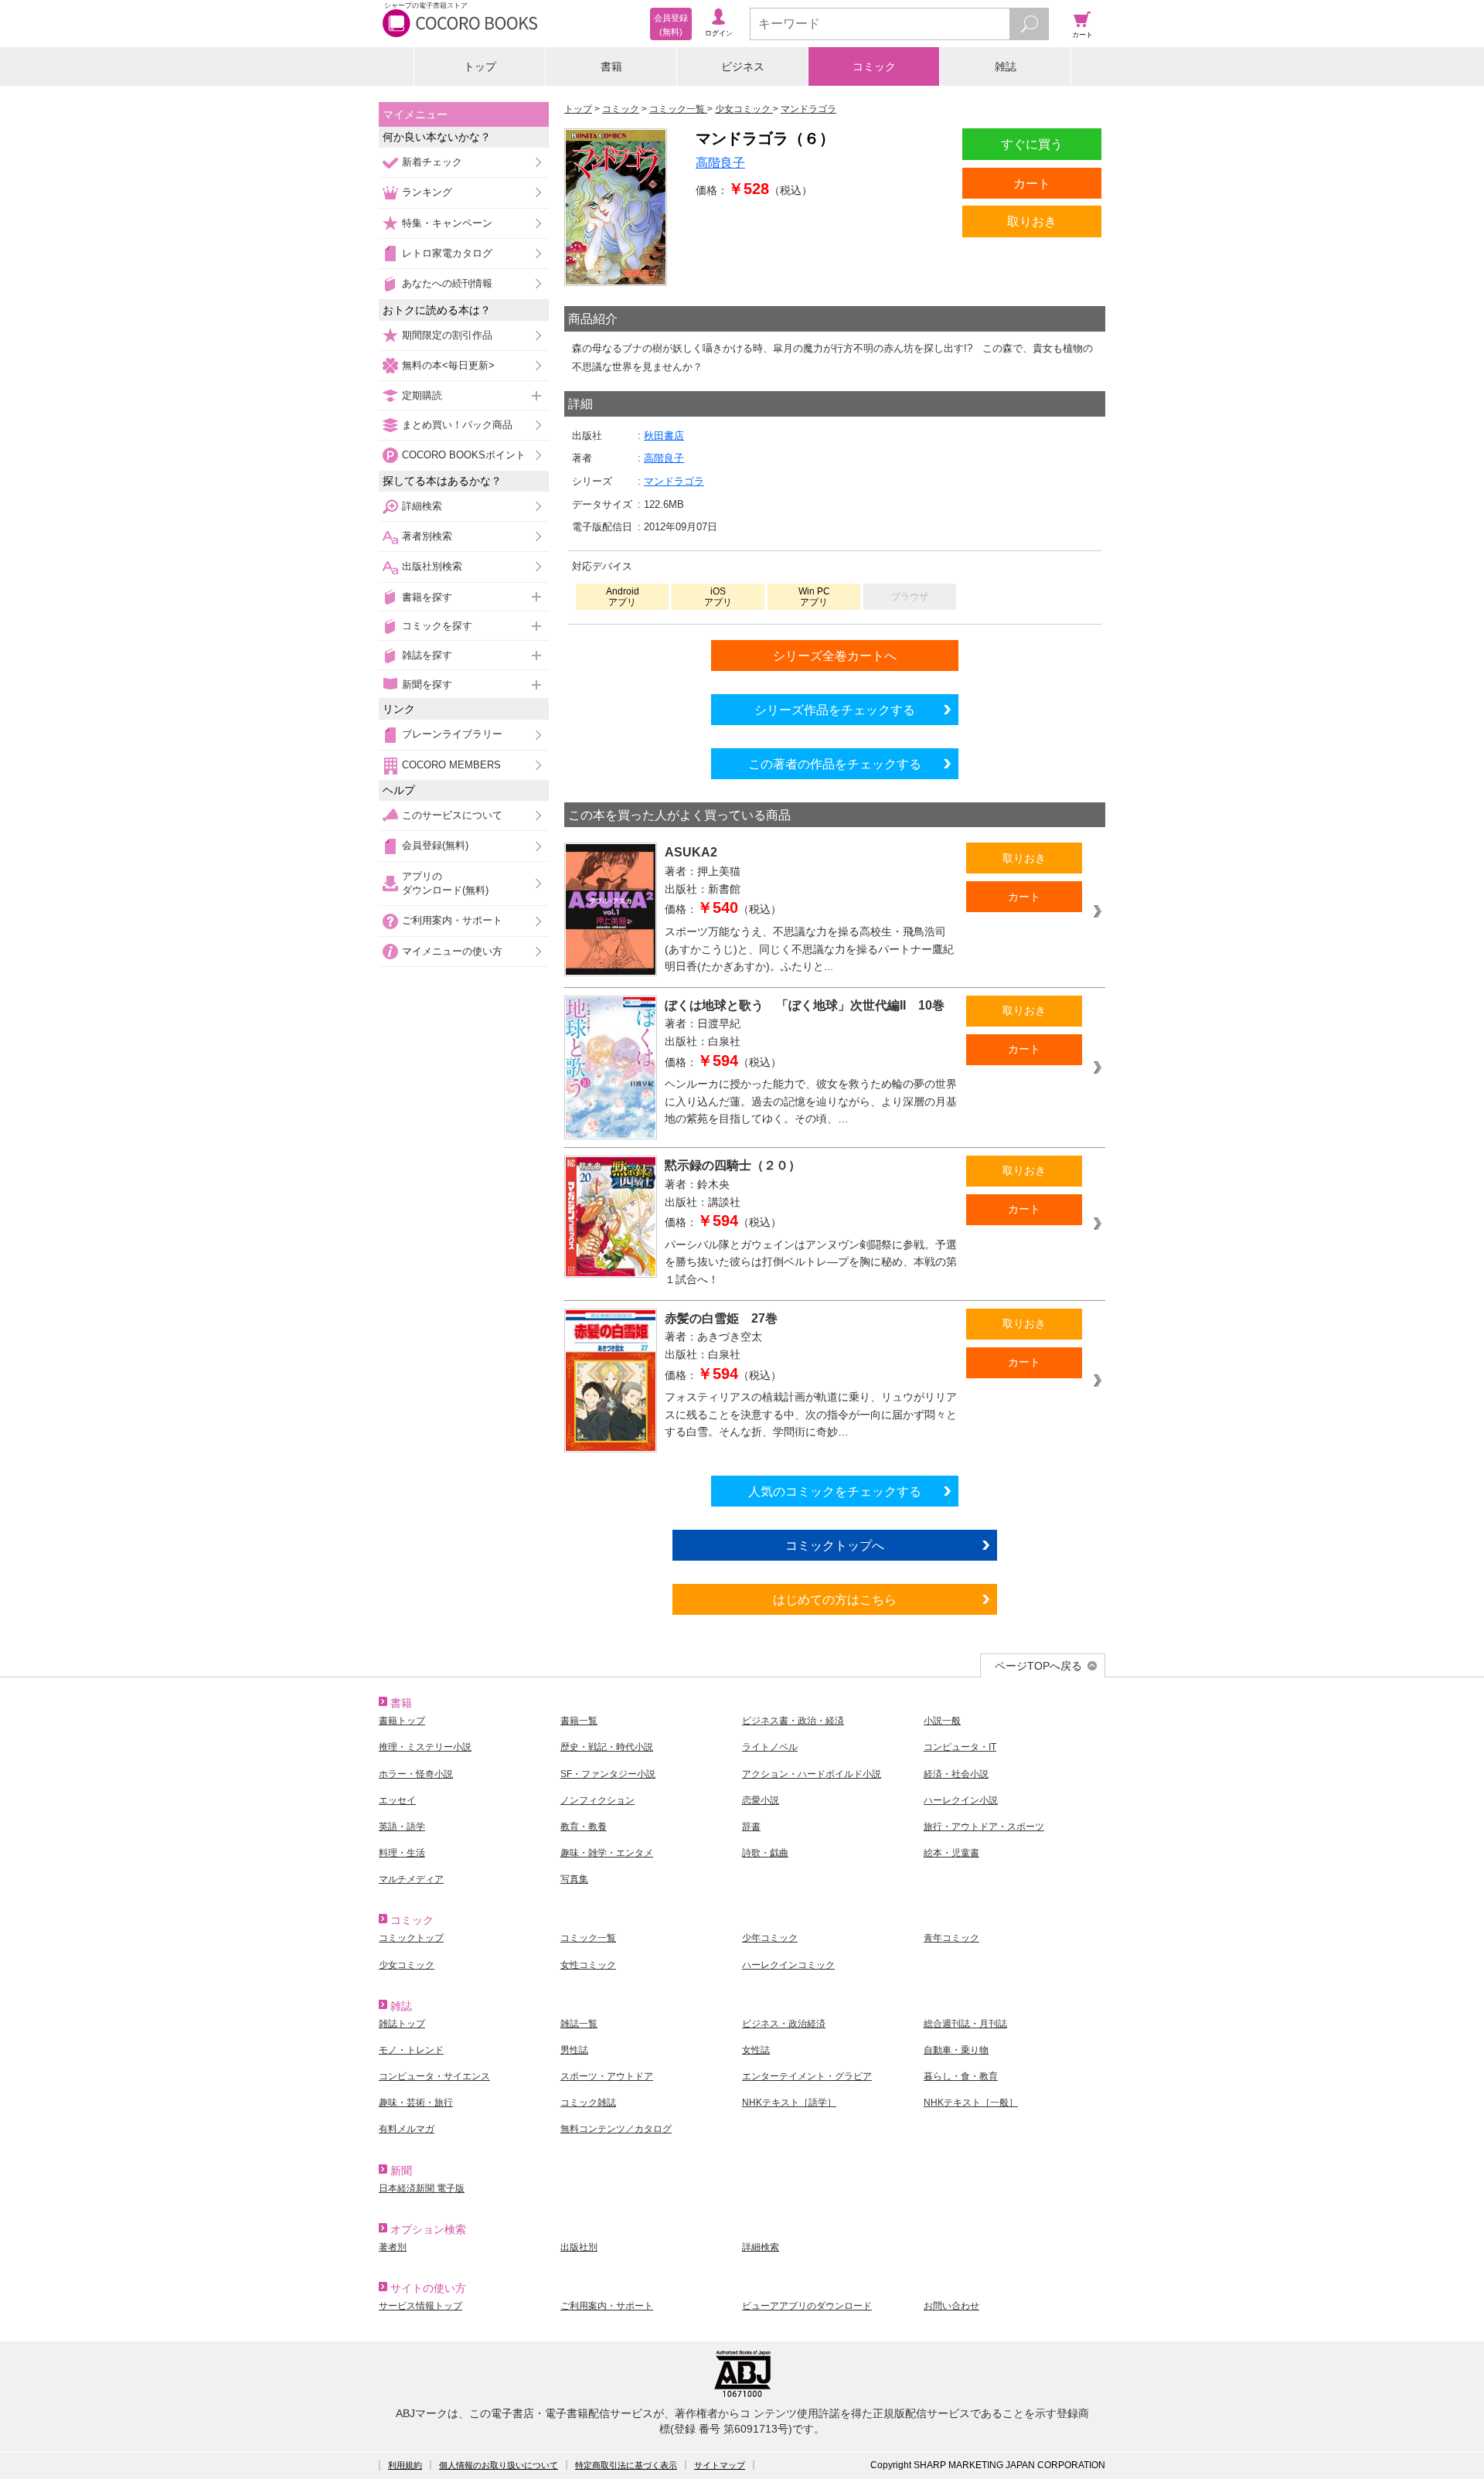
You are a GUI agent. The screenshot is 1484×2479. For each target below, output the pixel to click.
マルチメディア (411, 1879)
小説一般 (942, 1721)
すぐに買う (1032, 144)
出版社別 (579, 2247)
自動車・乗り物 (956, 2050)
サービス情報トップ (420, 2306)
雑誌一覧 (579, 2024)
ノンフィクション (597, 1800)
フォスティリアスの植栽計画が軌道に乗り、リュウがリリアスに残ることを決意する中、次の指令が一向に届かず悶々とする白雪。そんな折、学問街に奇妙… (811, 1414)
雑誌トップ (402, 2024)
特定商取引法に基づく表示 (626, 2465)
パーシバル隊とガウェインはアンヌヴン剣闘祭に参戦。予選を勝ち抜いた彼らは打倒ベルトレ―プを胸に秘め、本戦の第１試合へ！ (811, 1262)
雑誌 (1006, 66)
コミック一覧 (588, 1938)
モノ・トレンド (411, 2050)
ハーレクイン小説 (961, 1800)
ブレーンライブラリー (452, 734)
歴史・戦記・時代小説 (607, 1747)
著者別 (393, 2247)
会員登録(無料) (435, 845)
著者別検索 (427, 536)
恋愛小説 (761, 1800)
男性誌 (574, 2050)
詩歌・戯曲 (765, 1853)
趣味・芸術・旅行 (416, 2103)
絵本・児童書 (951, 1853)
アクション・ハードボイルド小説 (812, 1774)
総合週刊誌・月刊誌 (965, 2024)
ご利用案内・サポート (452, 920)
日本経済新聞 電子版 (422, 2188)
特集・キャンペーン (447, 223)
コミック (874, 66)
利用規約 (405, 2465)
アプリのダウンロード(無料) (445, 883)
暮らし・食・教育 (961, 2076)
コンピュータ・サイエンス (434, 2076)
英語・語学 (402, 1827)
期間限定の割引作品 (447, 335)
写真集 (574, 1879)
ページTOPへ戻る (1038, 1666)
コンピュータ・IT (960, 1747)
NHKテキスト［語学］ (789, 2103)
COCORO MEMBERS (451, 765)
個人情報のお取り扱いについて (499, 2465)
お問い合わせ (951, 2306)
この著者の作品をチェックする (835, 764)
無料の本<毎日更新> (448, 365)
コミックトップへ (835, 1545)
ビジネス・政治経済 (784, 2024)
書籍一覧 (579, 1721)
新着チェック (432, 162)
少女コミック (407, 1965)
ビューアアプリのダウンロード (807, 2306)
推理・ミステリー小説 (425, 1747)
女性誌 (756, 2050)
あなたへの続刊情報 (447, 283)
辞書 (751, 1827)
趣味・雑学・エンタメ (607, 1853)
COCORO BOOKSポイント (464, 455)
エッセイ (397, 1800)
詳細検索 (422, 506)
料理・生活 (402, 1853)
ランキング (427, 192)
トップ (480, 66)
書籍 (611, 66)
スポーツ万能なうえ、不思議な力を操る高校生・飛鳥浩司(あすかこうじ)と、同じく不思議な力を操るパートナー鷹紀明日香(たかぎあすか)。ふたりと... (809, 949)
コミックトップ (411, 1938)
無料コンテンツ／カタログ (616, 2129)
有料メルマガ (407, 2129)
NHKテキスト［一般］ (971, 2103)
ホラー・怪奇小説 (416, 1774)
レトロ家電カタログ (447, 253)
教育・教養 (584, 1827)
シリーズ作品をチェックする (835, 710)
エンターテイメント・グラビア (807, 2076)
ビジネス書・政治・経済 (793, 1721)
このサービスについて (452, 815)
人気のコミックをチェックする (835, 1491)
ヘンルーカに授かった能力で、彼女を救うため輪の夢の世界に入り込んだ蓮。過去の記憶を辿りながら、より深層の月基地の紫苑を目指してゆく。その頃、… (811, 1101)
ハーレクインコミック (788, 1965)
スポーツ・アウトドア (607, 2076)
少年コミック (770, 1938)
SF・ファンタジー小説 (608, 1774)
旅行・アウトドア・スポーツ (984, 1827)
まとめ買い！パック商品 (457, 425)
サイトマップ (720, 2465)
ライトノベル (770, 1747)
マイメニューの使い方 (452, 951)
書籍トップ (402, 1721)
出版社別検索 (432, 566)
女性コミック (588, 1965)
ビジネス (743, 66)
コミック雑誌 (588, 2103)
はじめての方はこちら (835, 1599)
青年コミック (951, 1938)
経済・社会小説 (956, 1774)
